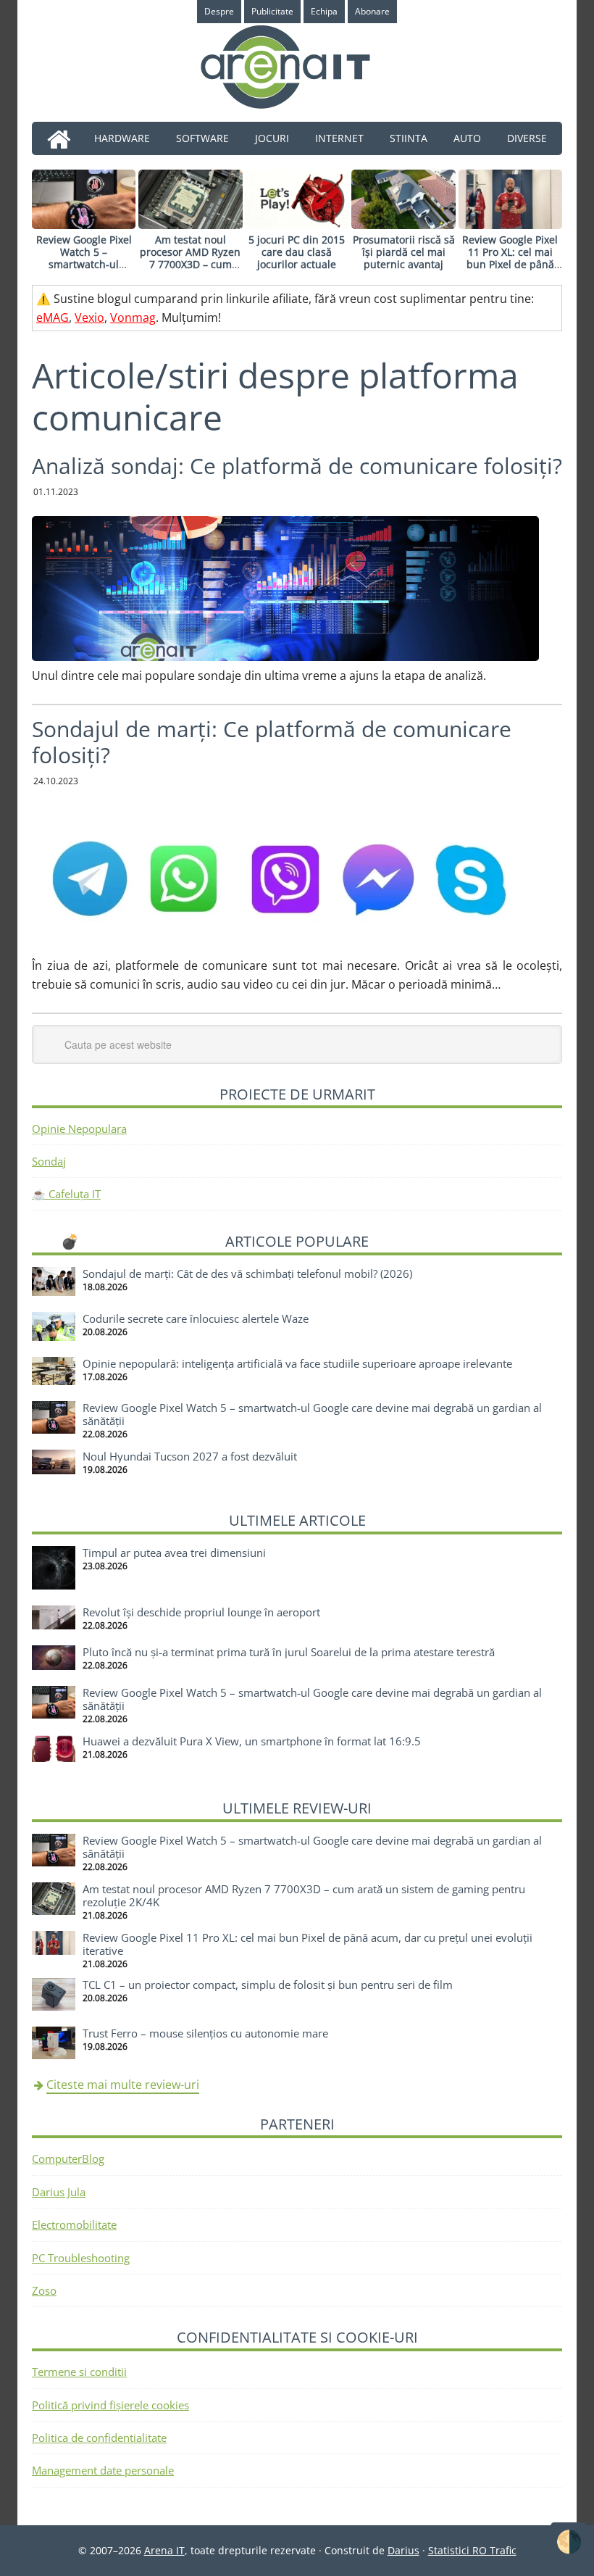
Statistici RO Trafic (472, 2550)
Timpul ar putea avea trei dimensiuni (174, 1553)
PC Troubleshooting (81, 2258)
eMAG (53, 317)
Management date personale (103, 2470)
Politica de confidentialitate (99, 2438)
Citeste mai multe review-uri (123, 2085)
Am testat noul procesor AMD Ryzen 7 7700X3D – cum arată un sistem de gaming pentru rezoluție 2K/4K (190, 270)
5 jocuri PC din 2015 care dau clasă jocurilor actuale (297, 252)
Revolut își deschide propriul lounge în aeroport (201, 1612)
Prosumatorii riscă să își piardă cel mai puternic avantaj (404, 252)
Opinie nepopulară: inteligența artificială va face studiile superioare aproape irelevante (297, 1363)
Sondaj (49, 1161)
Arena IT (297, 67)
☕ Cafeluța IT (66, 1194)
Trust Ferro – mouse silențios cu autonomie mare (205, 2033)
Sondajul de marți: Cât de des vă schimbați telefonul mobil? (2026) (247, 1274)
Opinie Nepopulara (79, 1129)
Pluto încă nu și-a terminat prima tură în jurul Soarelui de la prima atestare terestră (289, 1652)
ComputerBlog (68, 2159)
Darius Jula (59, 2192)
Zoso (44, 2290)
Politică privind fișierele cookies (110, 2405)
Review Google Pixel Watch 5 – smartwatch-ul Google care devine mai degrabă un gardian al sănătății (84, 270)
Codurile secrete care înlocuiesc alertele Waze (196, 1318)
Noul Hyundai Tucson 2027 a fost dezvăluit (190, 1456)
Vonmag (133, 317)
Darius (403, 2550)
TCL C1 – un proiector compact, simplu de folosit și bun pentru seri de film (268, 1985)
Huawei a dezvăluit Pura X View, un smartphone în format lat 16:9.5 (252, 1741)
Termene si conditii (79, 2372)
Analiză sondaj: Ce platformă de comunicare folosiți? (297, 466)
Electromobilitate (74, 2224)
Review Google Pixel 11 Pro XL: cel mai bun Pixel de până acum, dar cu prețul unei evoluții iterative (510, 264)
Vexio (89, 317)
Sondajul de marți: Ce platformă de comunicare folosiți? (272, 742)
